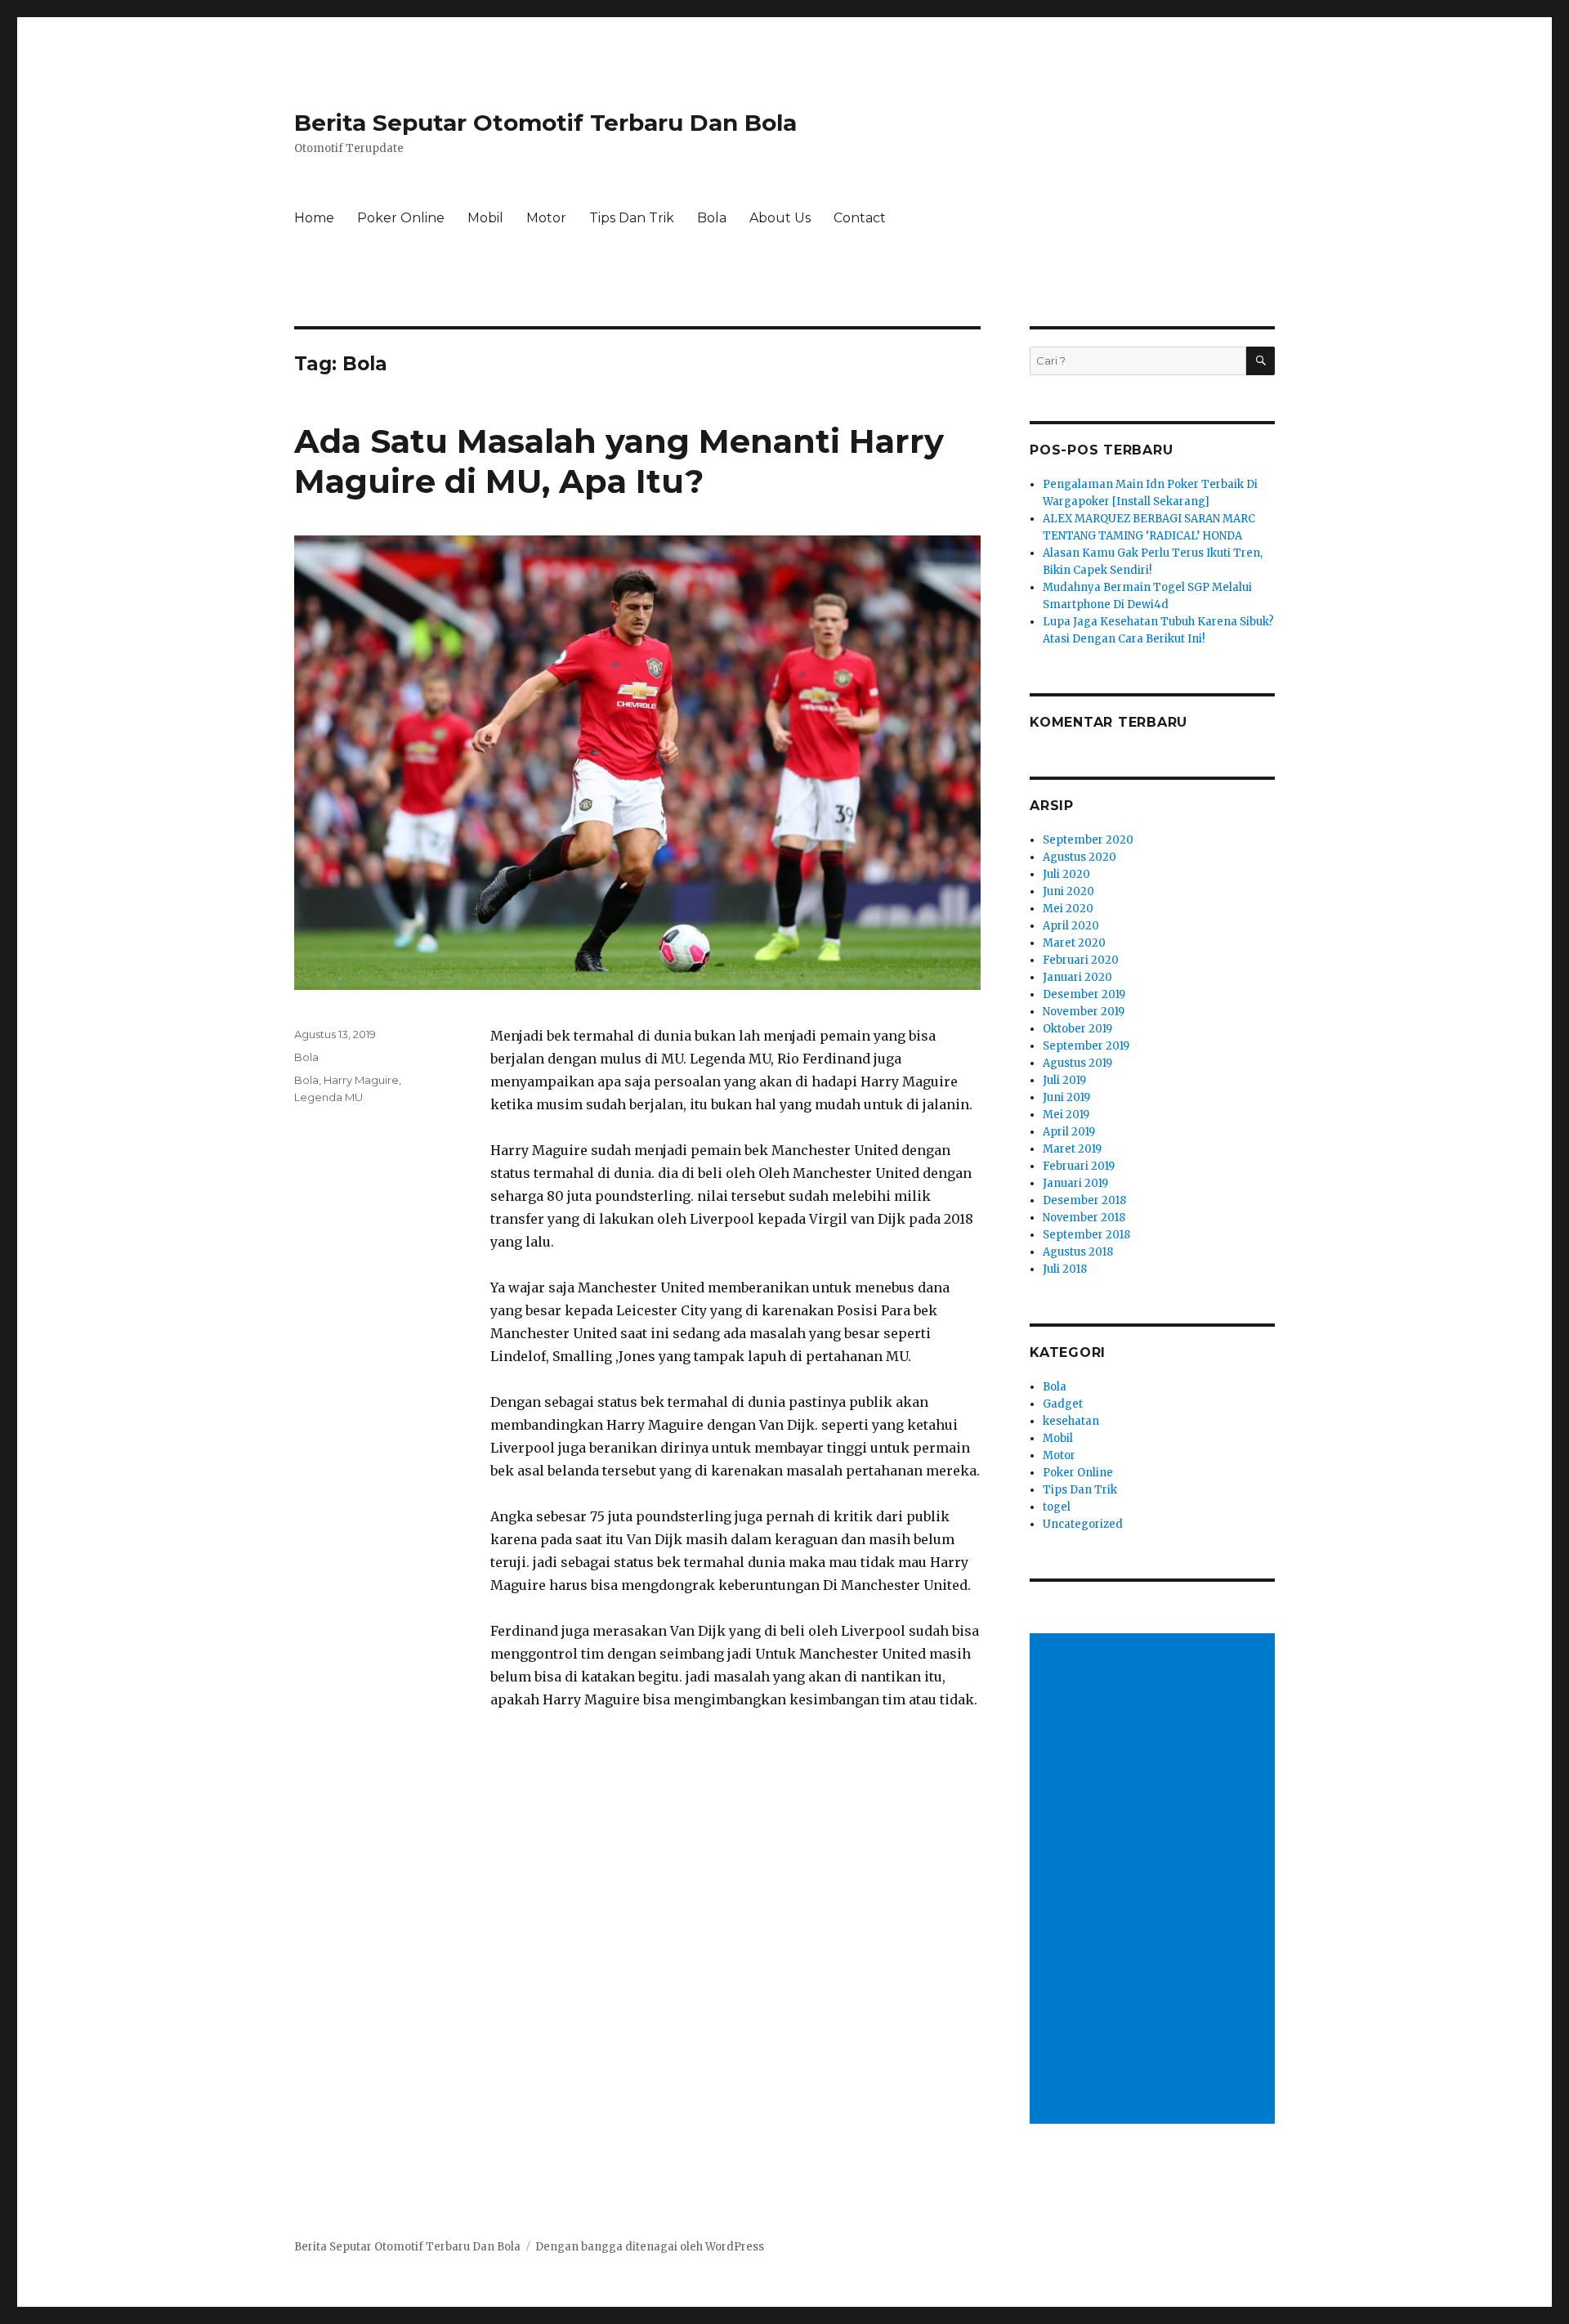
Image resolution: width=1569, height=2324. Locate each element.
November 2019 (1084, 1012)
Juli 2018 (1065, 1269)
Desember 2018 (1084, 1200)
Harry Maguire (361, 1080)
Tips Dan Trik (632, 218)
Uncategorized (1083, 1524)
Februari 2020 (1081, 960)
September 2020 (1088, 840)
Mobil (485, 218)
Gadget (1063, 1404)
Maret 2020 (1074, 943)
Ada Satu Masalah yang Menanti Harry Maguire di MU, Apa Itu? (619, 461)
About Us (780, 218)
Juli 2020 (1066, 874)
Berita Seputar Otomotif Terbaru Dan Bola (545, 123)
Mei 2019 (1066, 1115)
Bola (712, 218)
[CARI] (1261, 361)
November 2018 (1084, 1218)
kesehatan (1071, 1421)
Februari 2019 (1079, 1166)
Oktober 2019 (1077, 1029)
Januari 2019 (1075, 1183)
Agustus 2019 (1077, 1063)
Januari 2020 (1077, 977)
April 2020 (1071, 926)
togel (1057, 1507)
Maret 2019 (1072, 1149)
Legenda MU (329, 1097)
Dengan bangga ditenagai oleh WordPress (650, 2247)
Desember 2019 (1084, 994)
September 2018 (1086, 1235)
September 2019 (1086, 1046)
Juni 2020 (1068, 891)
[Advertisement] (1155, 1880)
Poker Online (401, 218)
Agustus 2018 (1078, 1252)
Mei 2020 (1068, 909)
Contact (860, 218)
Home (314, 218)
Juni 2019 (1066, 1097)
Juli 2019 (1064, 1080)
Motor (546, 218)
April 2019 (1069, 1132)
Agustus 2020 (1080, 857)
